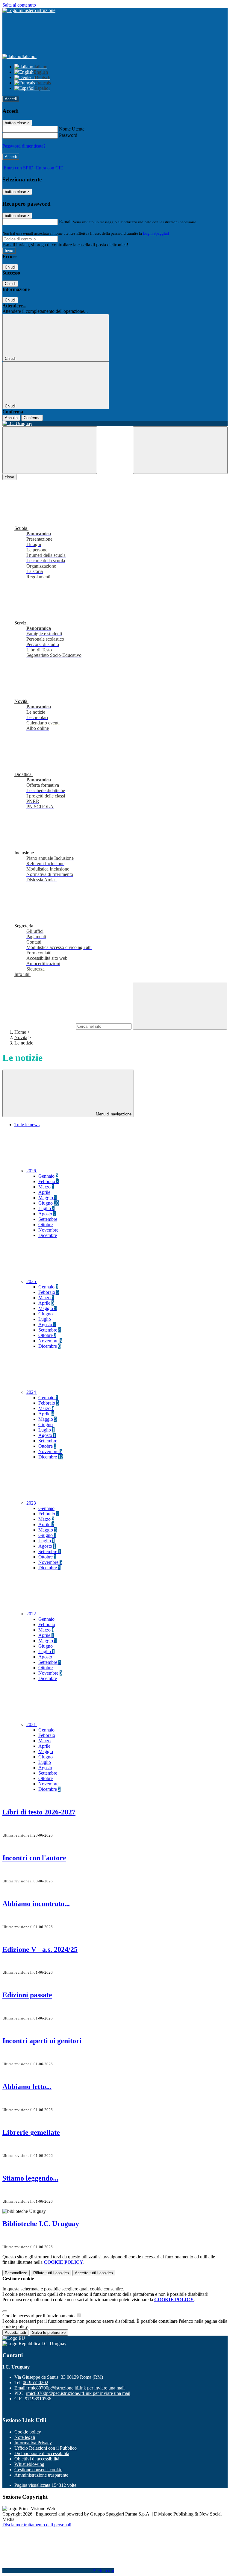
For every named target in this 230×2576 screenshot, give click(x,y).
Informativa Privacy (33, 2443)
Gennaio (48, 1176)
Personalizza (16, 2273)
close (9, 477)
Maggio (47, 1198)
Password (68, 135)
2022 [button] (32, 1614)
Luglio (46, 1208)
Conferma (32, 418)
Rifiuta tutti (51, 2273)
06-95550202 (35, 2382)
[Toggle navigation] (50, 450)
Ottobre (46, 1225)
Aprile (44, 1192)
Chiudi (10, 267)
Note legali (25, 2437)
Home (20, 1032)
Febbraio (49, 1181)
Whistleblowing (29, 2464)
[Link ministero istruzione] (29, 10)
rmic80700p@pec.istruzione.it (78, 2393)
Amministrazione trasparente (41, 2475)
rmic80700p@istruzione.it (76, 2388)
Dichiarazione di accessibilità (42, 2453)
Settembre (48, 1219)
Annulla (11, 418)
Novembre (48, 1230)
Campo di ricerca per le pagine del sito (39, 1026)
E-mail (65, 222)
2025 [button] (32, 1281)
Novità (21, 1037)
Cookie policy (28, 2432)
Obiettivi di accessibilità (37, 2459)
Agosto (47, 1214)
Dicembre (48, 1235)
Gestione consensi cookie (38, 2470)
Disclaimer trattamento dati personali (37, 2525)
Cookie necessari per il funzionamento (39, 2316)
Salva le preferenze (49, 2332)
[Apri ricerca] (180, 450)
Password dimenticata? (24, 146)
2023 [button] (32, 1503)
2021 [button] (32, 1724)
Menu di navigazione (113, 1114)
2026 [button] (32, 1171)
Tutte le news (27, 1125)
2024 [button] (32, 1392)
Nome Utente (72, 129)
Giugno (49, 1203)
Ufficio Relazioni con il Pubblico (46, 2448)
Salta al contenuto (19, 5)
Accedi (11, 99)
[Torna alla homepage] (115, 424)
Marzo (46, 1187)
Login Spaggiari (156, 233)
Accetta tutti (94, 2273)
